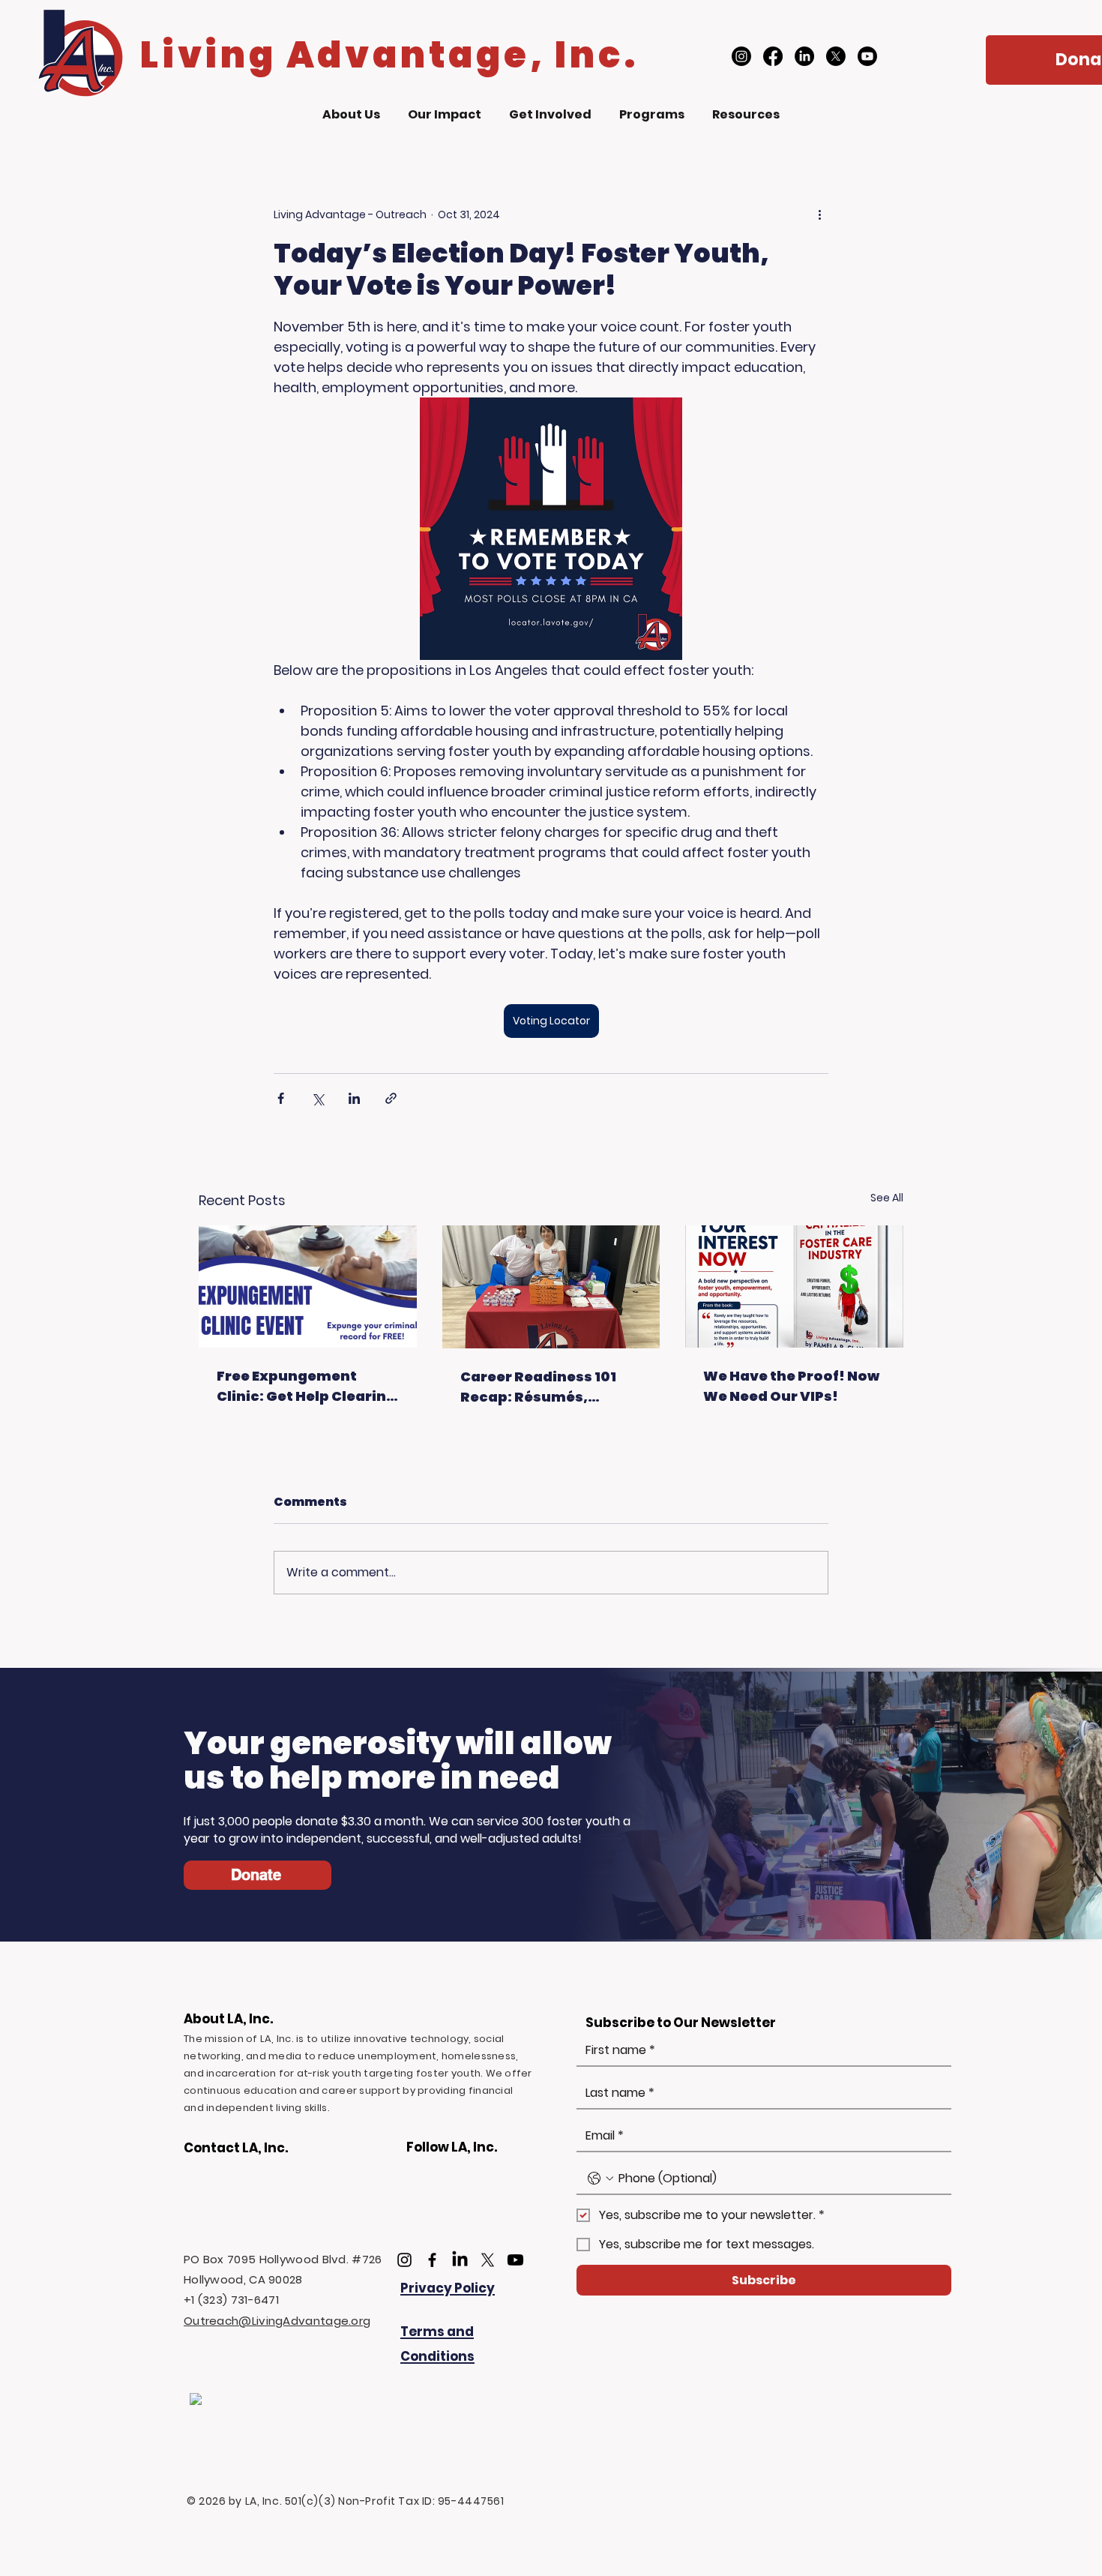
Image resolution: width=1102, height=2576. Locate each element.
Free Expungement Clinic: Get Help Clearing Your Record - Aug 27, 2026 (306, 1386)
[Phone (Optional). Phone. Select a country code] (600, 2179)
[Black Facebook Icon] (432, 2260)
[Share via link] (391, 1098)
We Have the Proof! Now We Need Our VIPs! (791, 1386)
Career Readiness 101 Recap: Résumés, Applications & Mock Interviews (538, 1387)
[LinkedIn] (804, 56)
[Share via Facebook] (281, 1098)
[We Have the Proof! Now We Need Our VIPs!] (794, 1287)
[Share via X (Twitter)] (317, 1098)
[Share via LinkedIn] (354, 1098)
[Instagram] (741, 56)
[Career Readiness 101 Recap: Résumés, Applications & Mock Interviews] (551, 1287)
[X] (836, 56)
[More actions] (819, 214)
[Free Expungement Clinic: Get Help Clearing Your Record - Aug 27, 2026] (308, 1287)
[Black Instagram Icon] (404, 2260)
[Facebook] (773, 56)
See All (887, 1198)
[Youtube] (867, 56)
